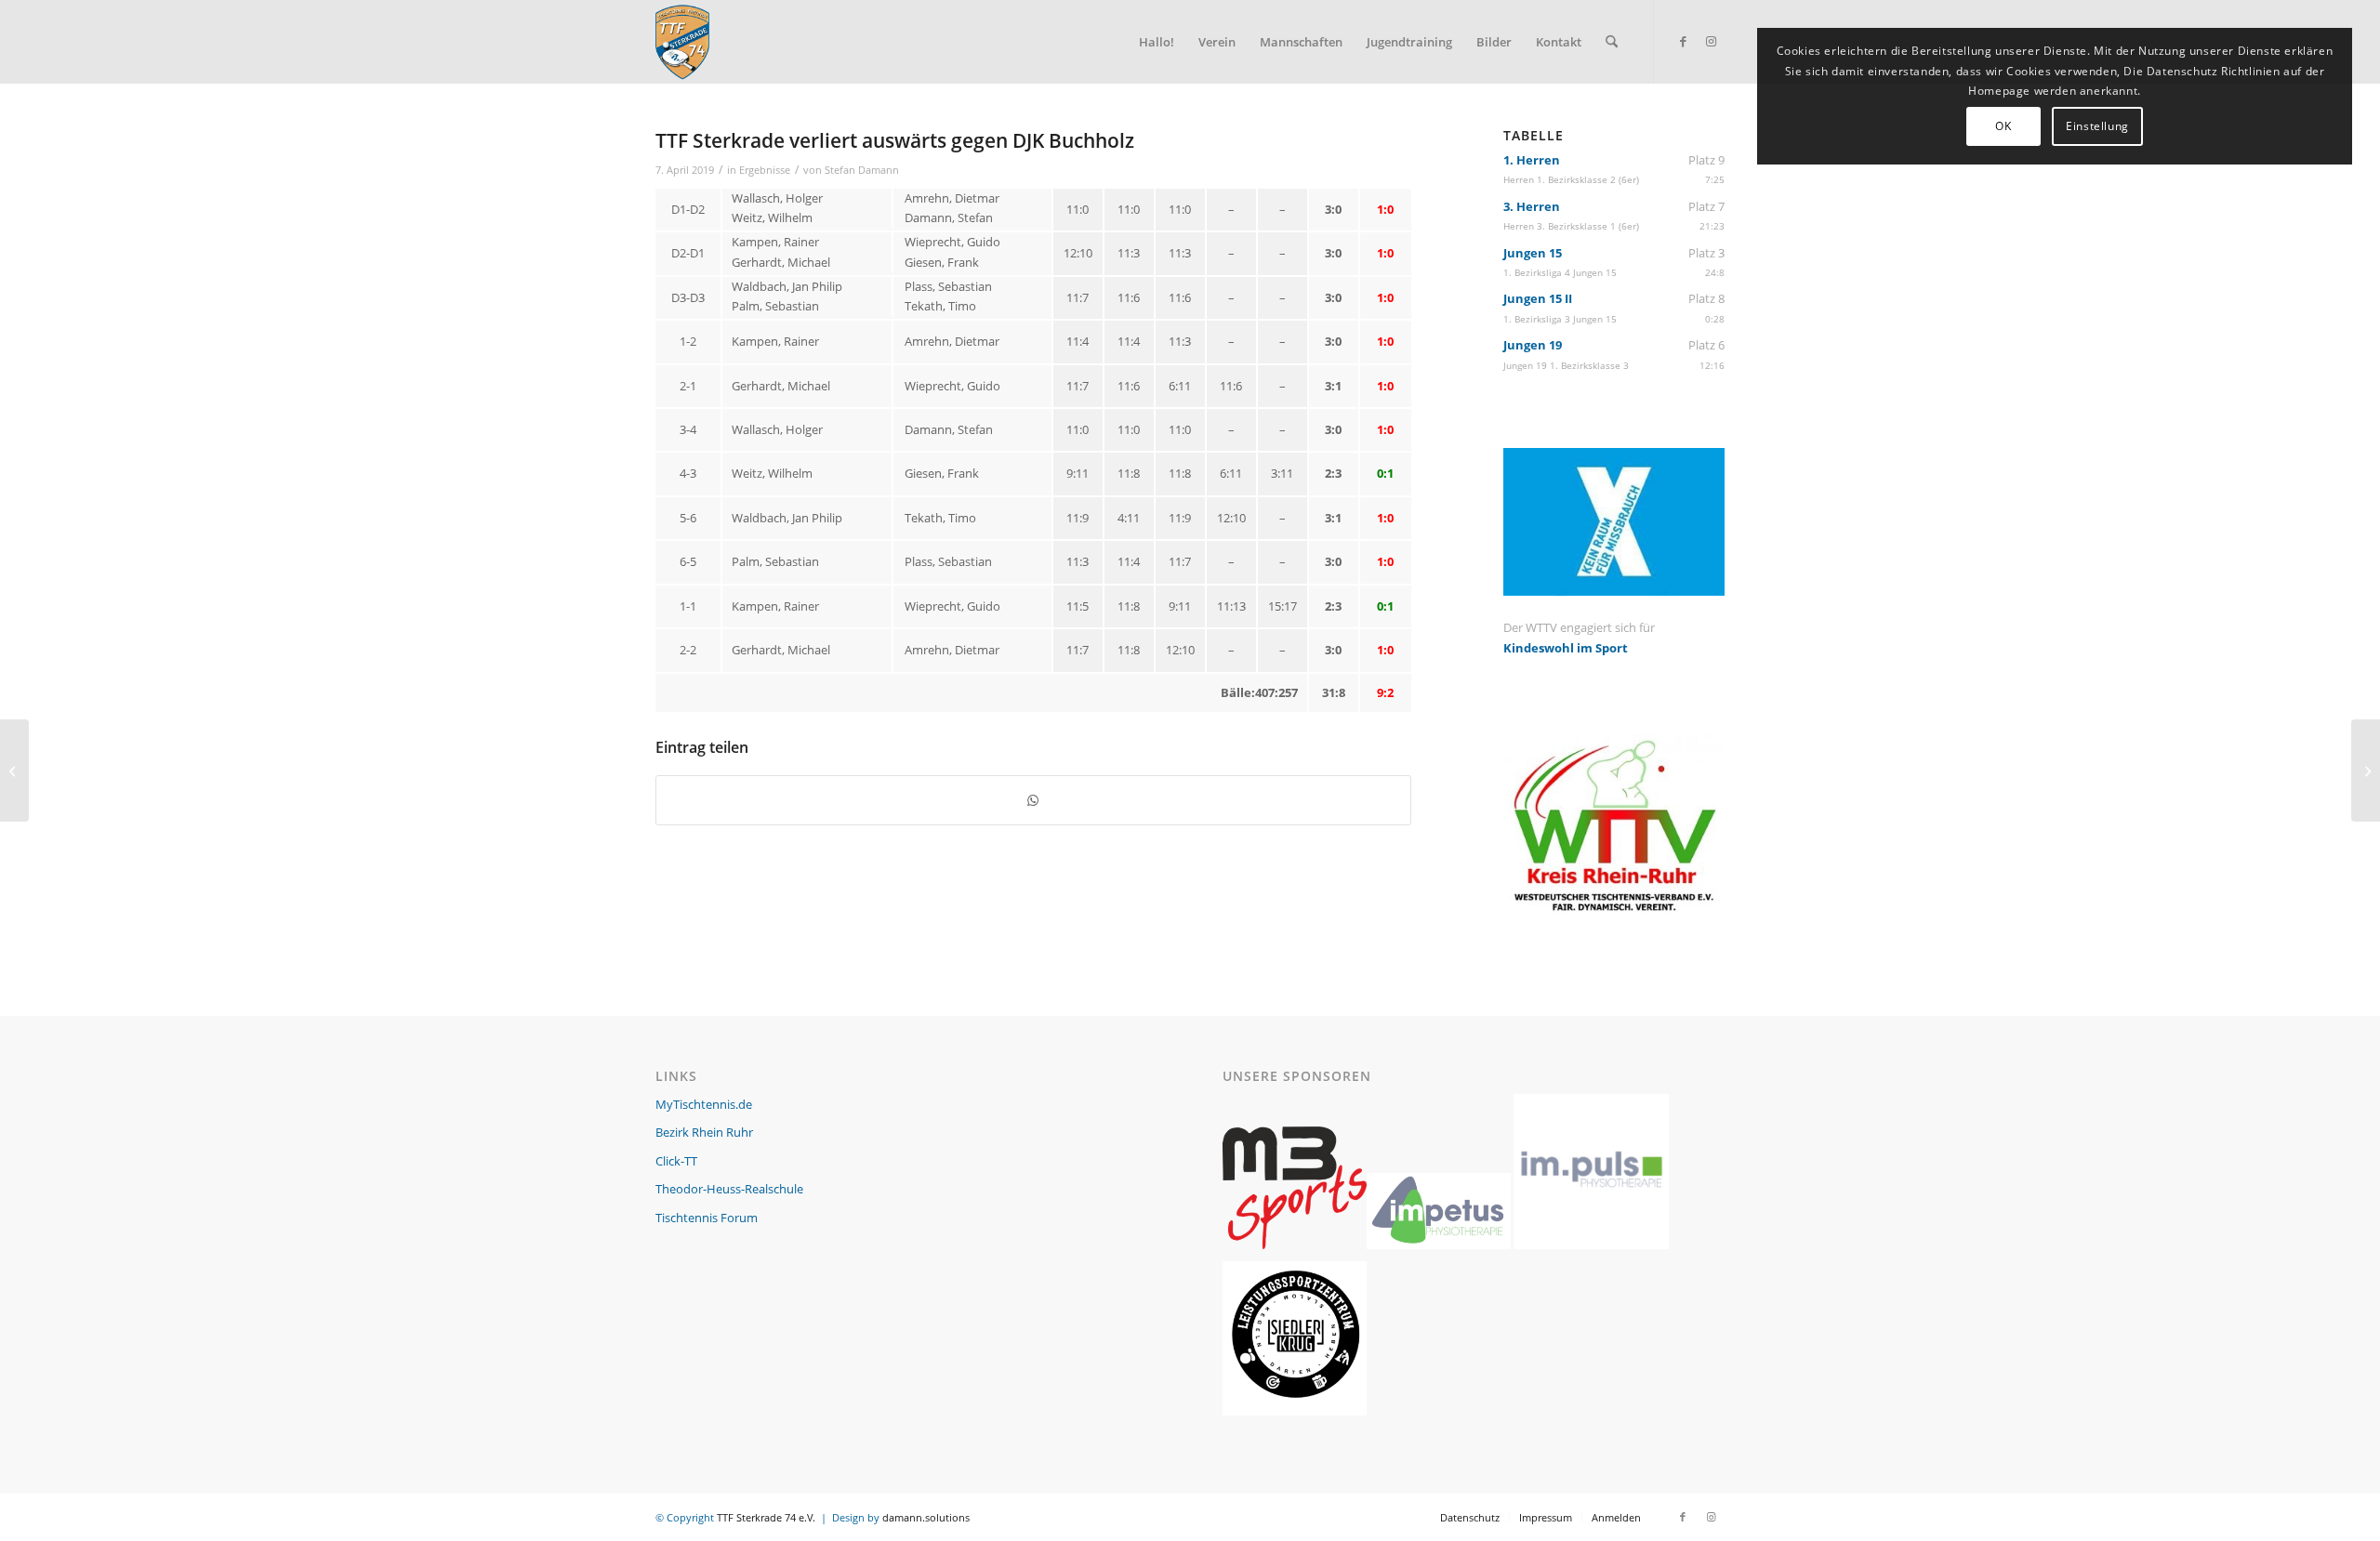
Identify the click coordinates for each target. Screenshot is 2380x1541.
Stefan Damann (862, 170)
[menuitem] (1157, 42)
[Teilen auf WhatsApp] (1033, 800)
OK (2003, 126)
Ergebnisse (765, 170)
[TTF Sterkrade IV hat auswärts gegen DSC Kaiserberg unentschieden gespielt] (14, 770)
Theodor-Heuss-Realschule (729, 1189)
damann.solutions (926, 1517)
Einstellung (2097, 126)
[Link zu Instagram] (1711, 41)
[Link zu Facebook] (1683, 41)
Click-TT (676, 1161)
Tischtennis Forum (707, 1218)
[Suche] (1612, 42)
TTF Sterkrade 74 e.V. (766, 1517)
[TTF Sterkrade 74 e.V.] (682, 42)
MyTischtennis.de (704, 1104)
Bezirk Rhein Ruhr (704, 1132)
